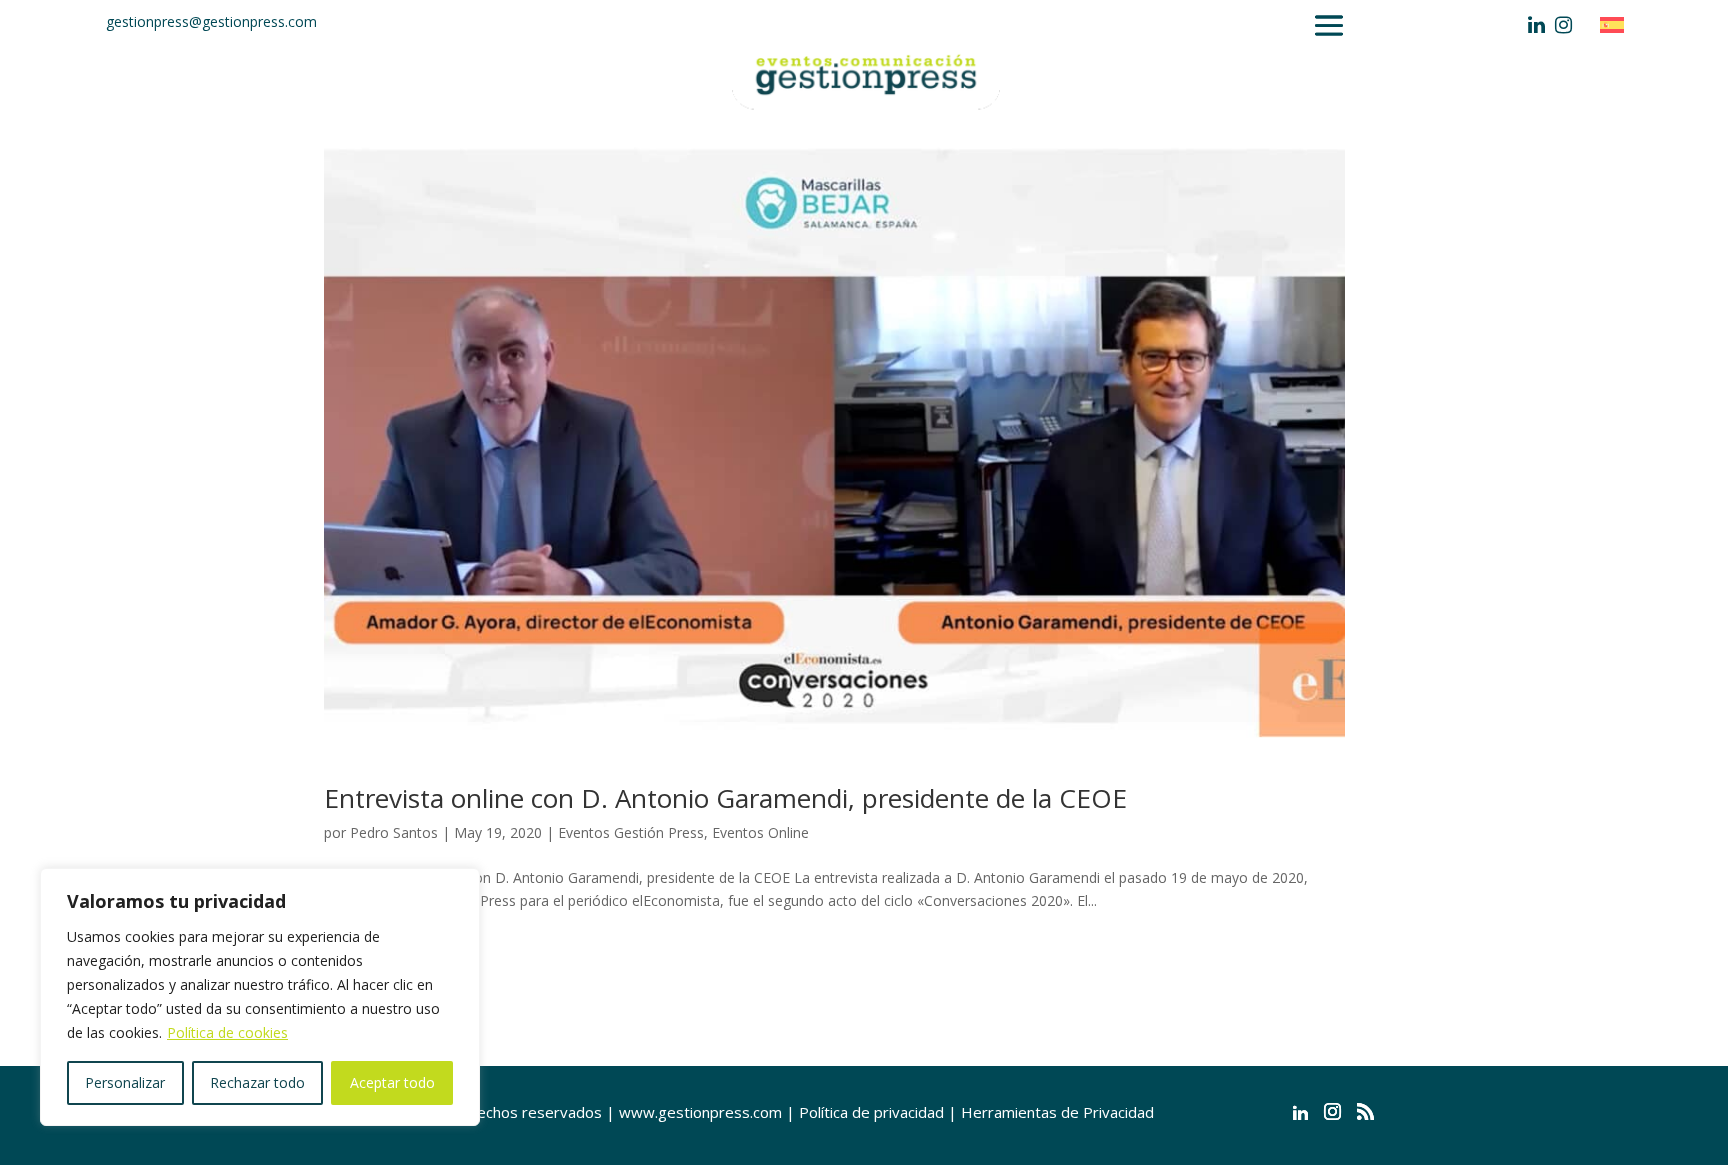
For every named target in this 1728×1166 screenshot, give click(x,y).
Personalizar (125, 1082)
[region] (260, 997)
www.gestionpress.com (700, 1112)
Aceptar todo (392, 1082)
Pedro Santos (394, 832)
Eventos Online (760, 832)
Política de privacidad (871, 1112)
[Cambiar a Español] (1617, 24)
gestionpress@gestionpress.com (211, 21)
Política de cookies (227, 1032)
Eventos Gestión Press (631, 832)
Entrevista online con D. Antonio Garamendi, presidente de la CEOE (725, 798)
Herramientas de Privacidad (1057, 1112)
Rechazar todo (257, 1082)
